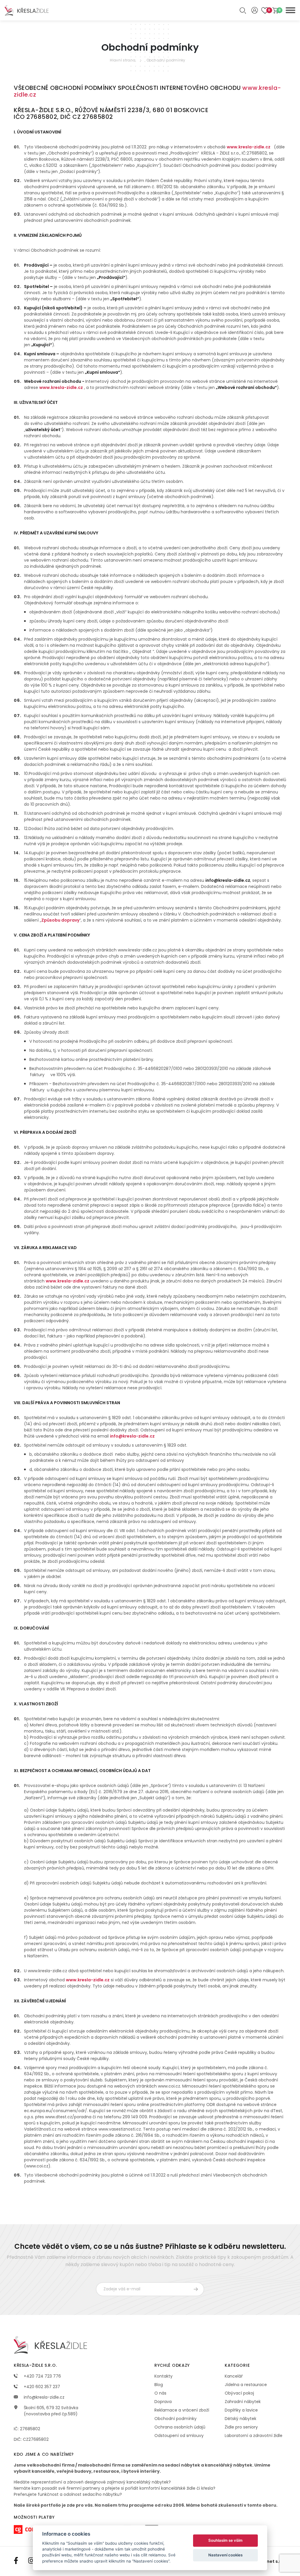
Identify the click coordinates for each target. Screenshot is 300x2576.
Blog (159, 2385)
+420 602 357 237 (41, 2387)
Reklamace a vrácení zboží (182, 2410)
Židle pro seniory (241, 2427)
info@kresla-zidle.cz (44, 2397)
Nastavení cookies (225, 2555)
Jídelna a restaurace (246, 2385)
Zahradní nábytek (243, 2402)
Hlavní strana (123, 60)
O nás (160, 2393)
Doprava (163, 2402)
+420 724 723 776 (42, 2376)
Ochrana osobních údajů (180, 2427)
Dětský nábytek (241, 2419)
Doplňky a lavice (241, 2410)
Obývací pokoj (239, 2393)
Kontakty (163, 2376)
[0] (275, 10)
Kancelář (234, 2376)
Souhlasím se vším (225, 2540)
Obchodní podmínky (166, 60)
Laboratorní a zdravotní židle (254, 2436)
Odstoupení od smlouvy (179, 2436)
